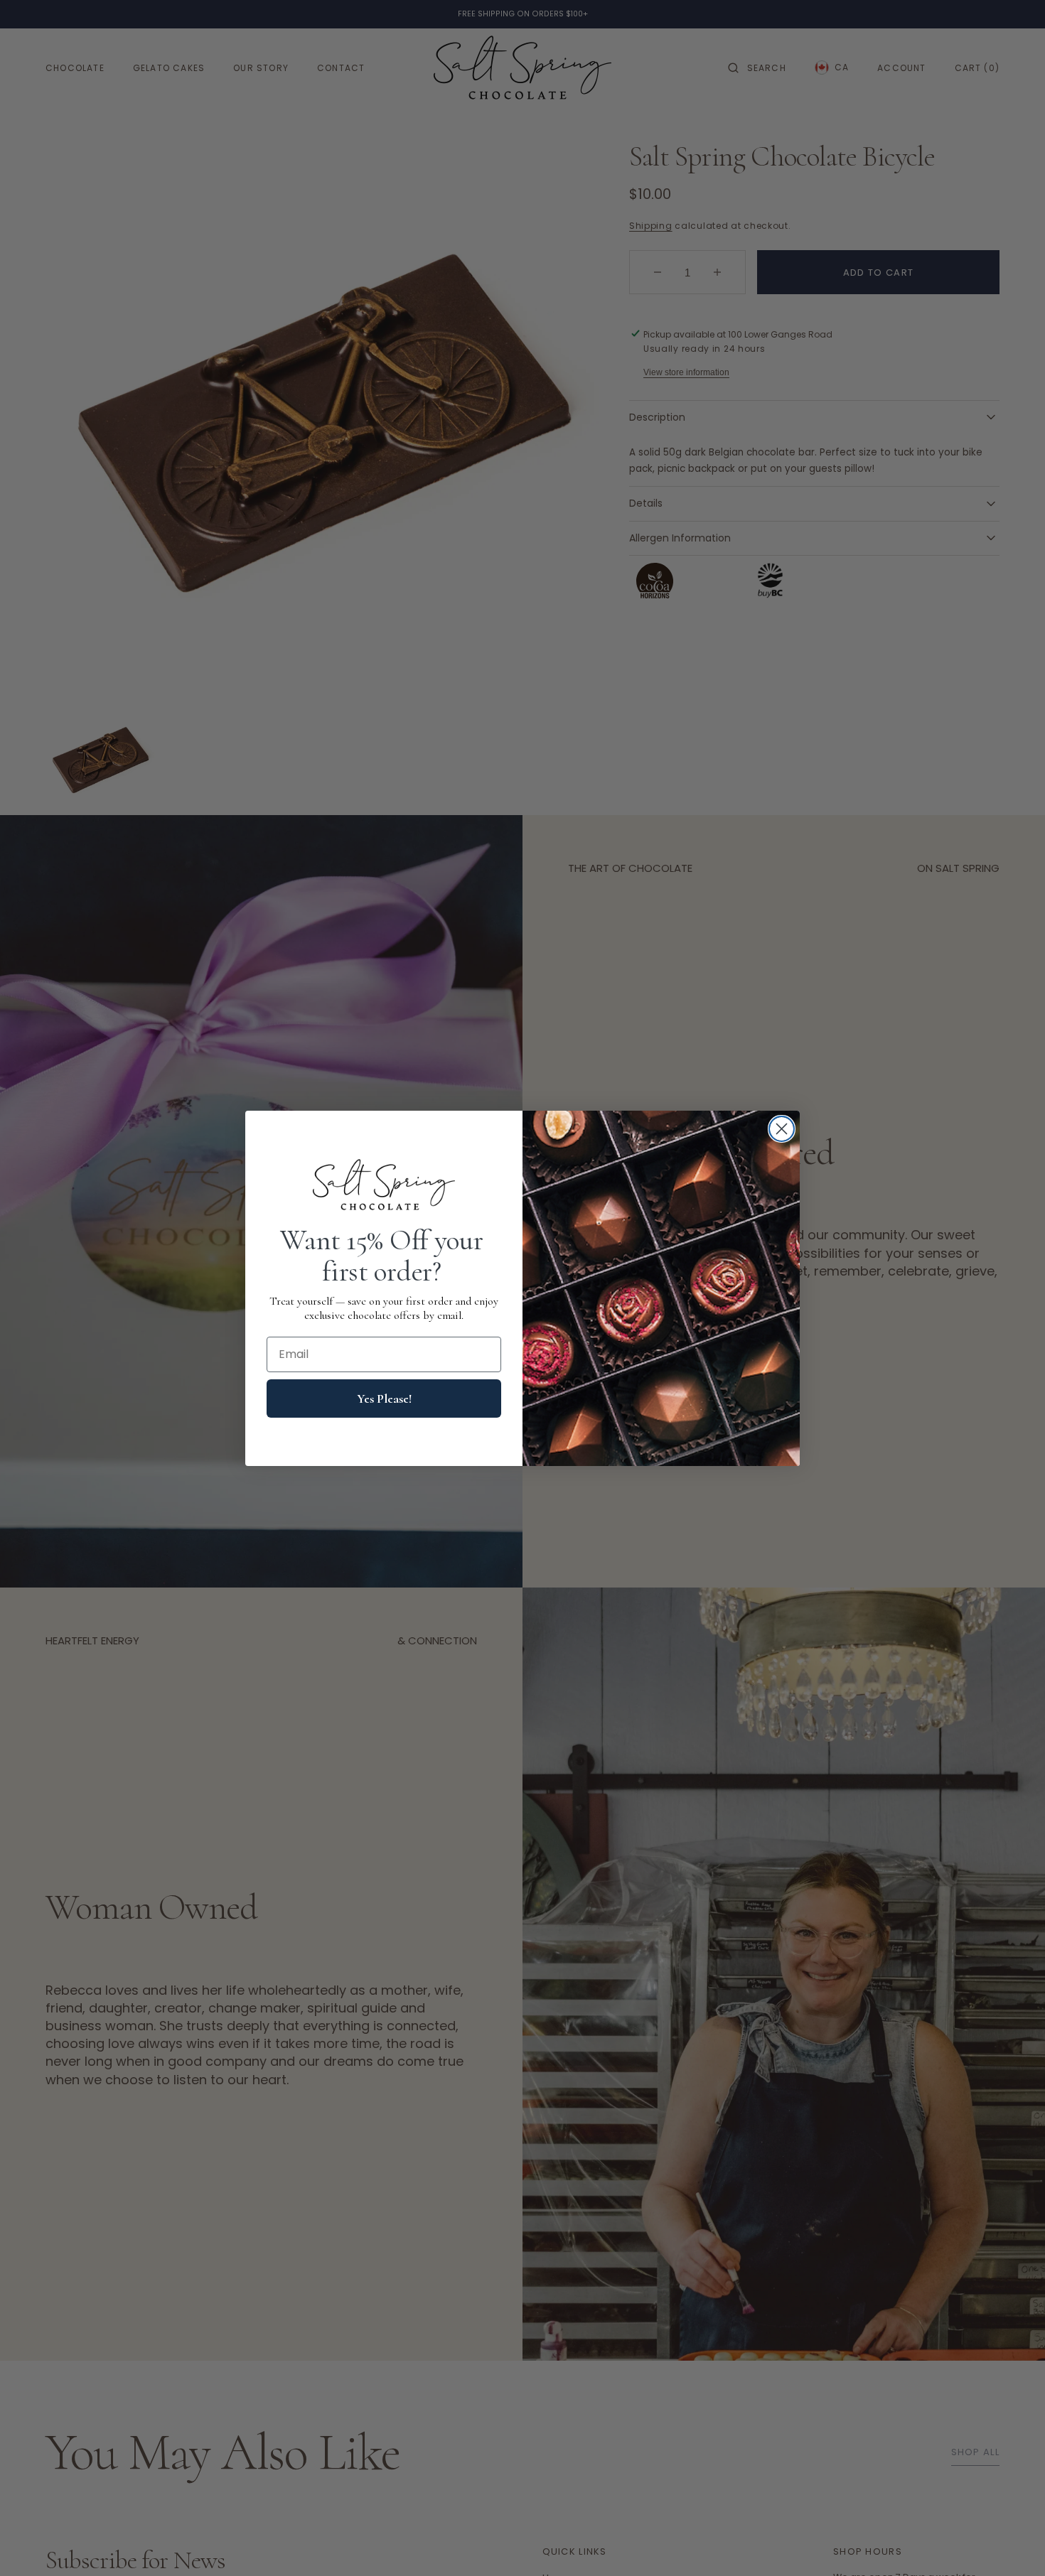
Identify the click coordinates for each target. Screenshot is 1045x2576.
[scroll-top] (1012, 2543)
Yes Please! (384, 1399)
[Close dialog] (782, 1129)
